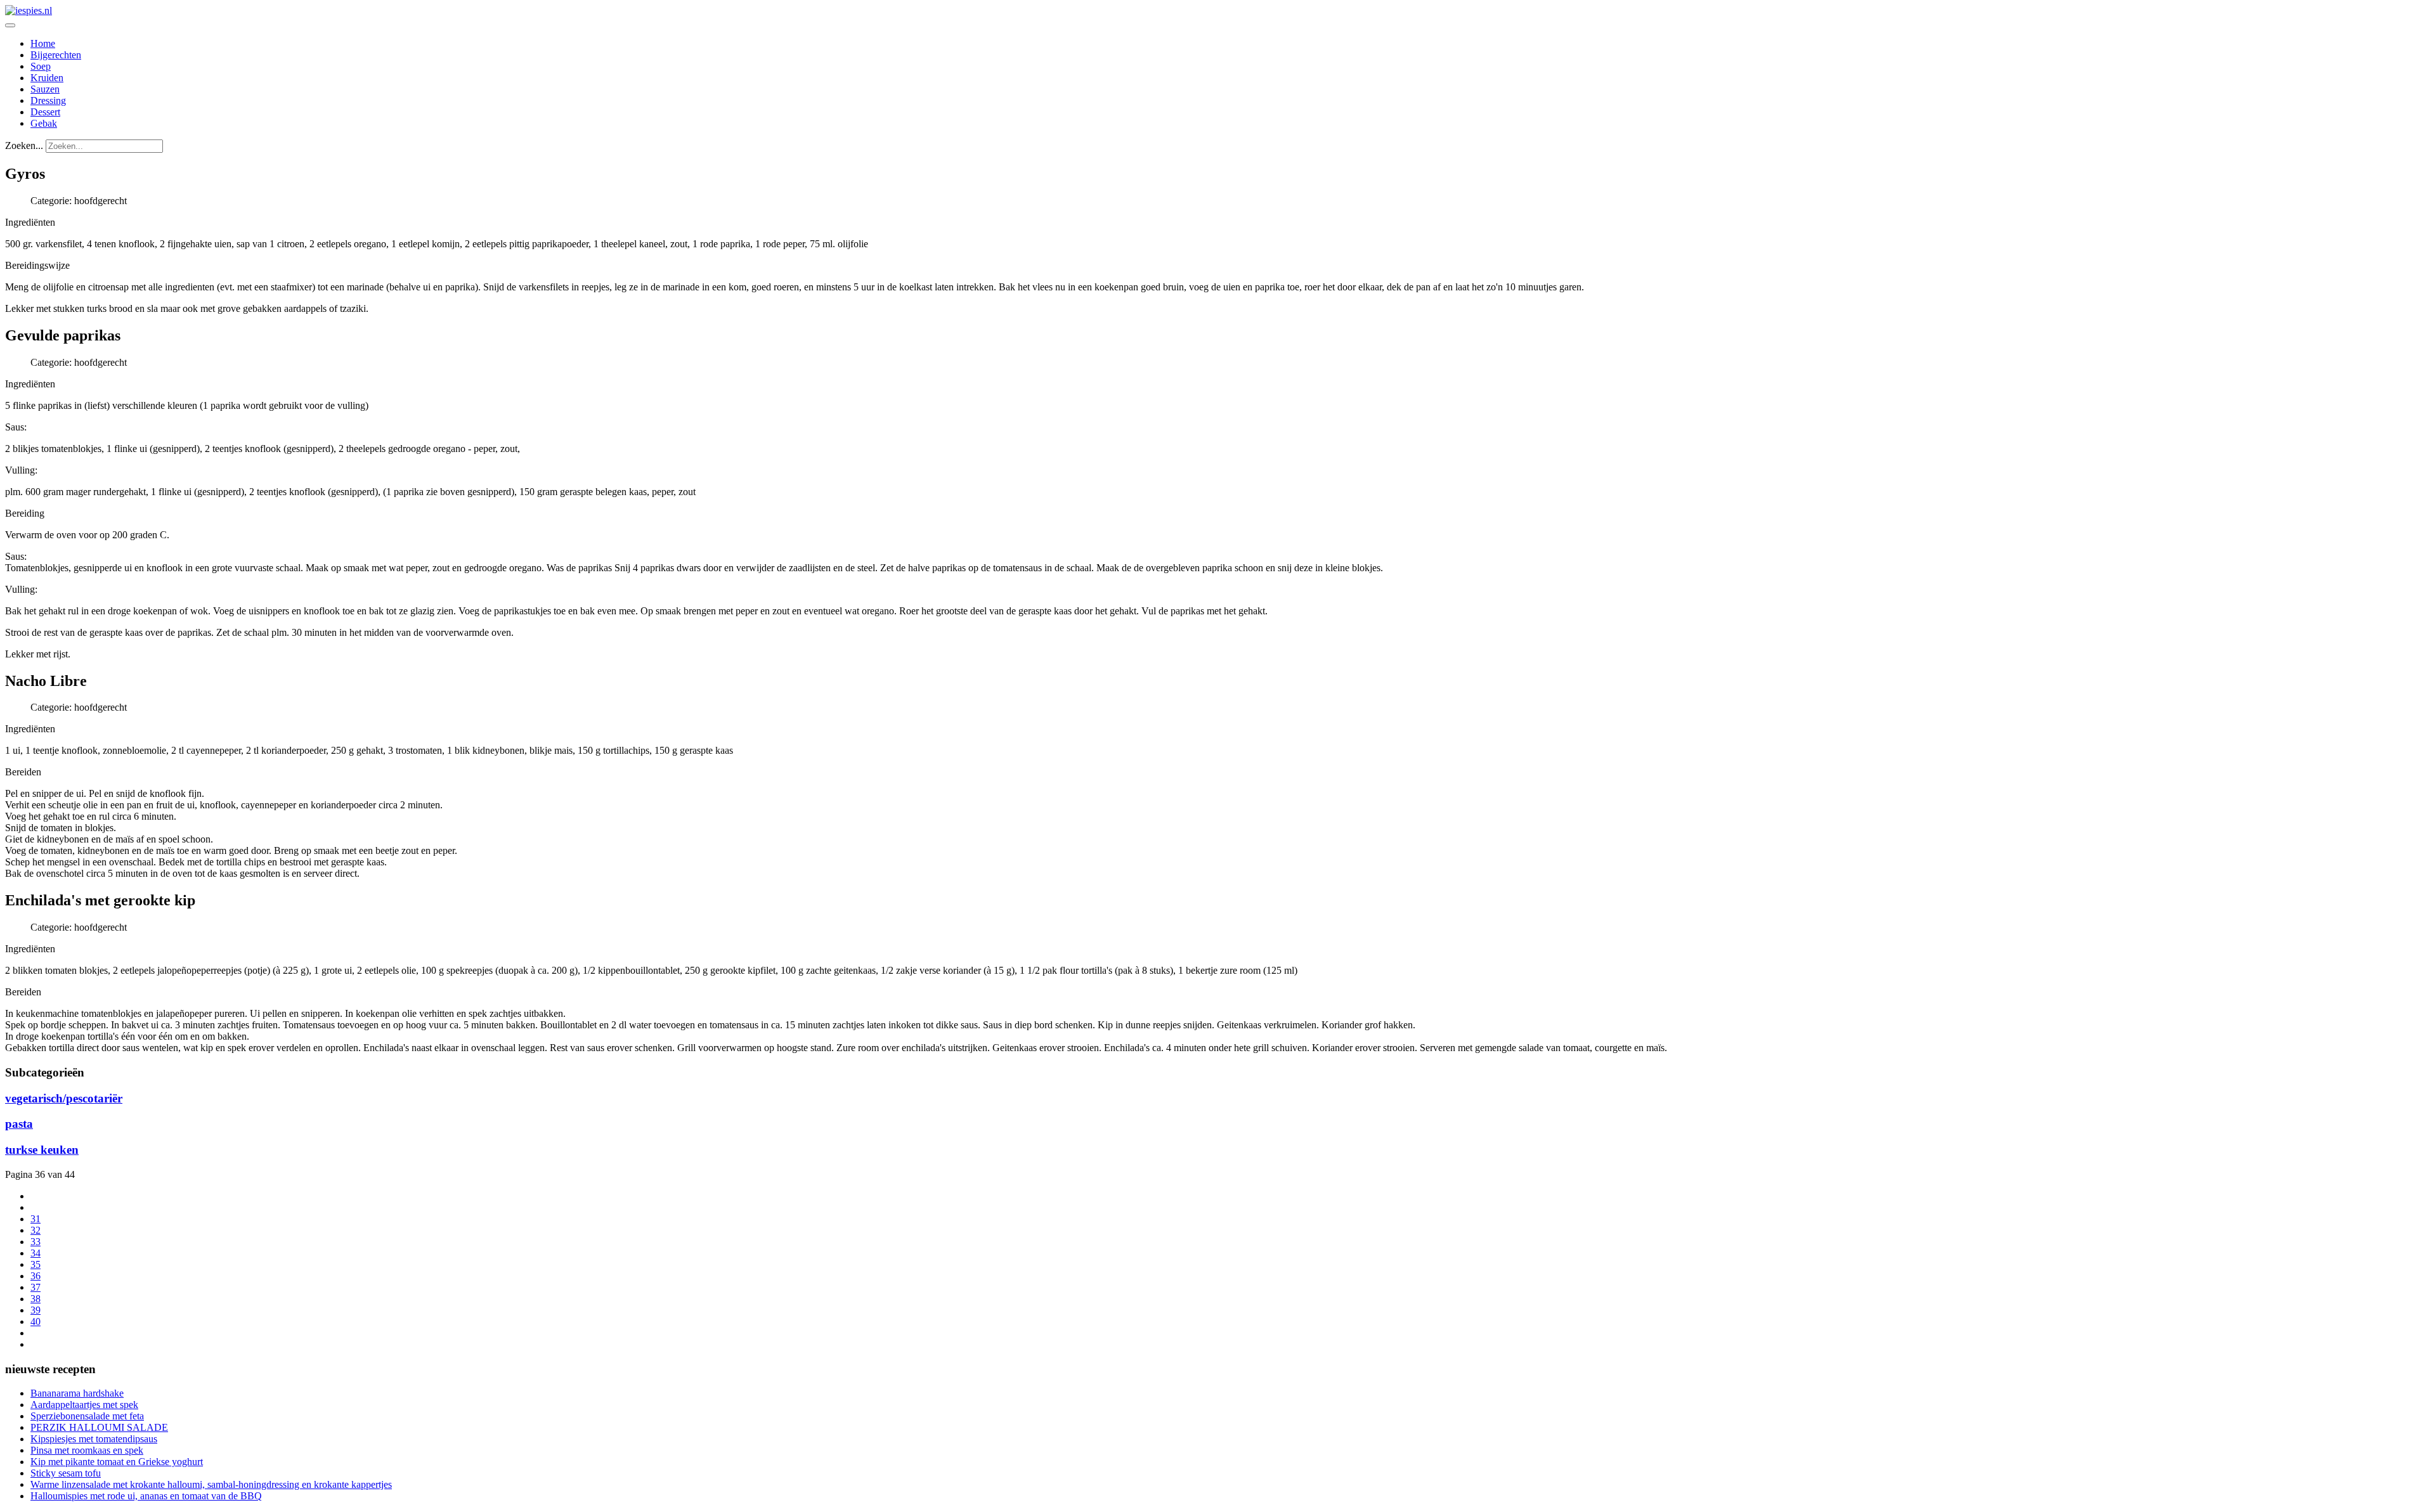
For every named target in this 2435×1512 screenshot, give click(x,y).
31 (36, 1219)
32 (36, 1230)
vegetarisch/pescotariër (64, 1098)
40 (36, 1321)
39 (36, 1310)
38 (36, 1299)
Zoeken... (24, 145)
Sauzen (45, 89)
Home (43, 43)
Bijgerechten (56, 55)
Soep (41, 66)
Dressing (48, 100)
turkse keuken (42, 1150)
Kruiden (47, 78)
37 (36, 1287)
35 (36, 1264)
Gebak (44, 123)
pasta (19, 1124)
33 (36, 1242)
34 (36, 1253)
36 (36, 1276)
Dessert (45, 112)
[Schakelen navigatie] (10, 25)
